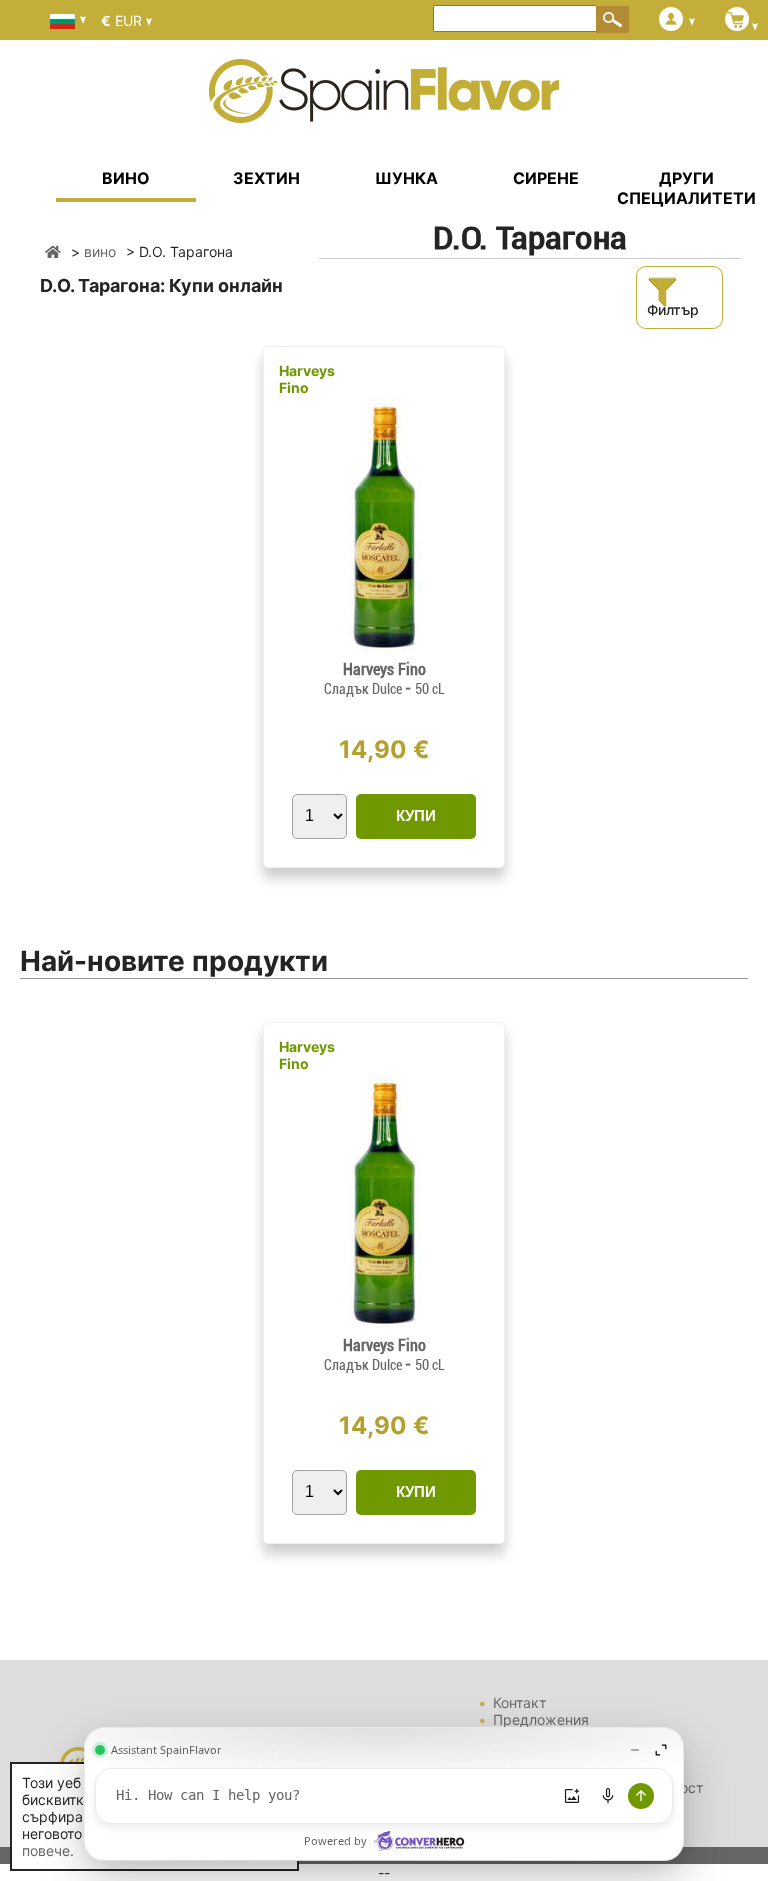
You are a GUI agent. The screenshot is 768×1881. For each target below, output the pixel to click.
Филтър (673, 309)
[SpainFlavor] (53, 251)
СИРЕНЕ (546, 178)
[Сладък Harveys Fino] (383, 651)
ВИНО (126, 178)
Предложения (541, 1719)
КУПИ (416, 815)
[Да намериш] (613, 19)
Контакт (519, 1702)
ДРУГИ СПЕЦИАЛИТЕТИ (686, 188)
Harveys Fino (307, 379)
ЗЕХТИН (266, 178)
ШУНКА (406, 178)
